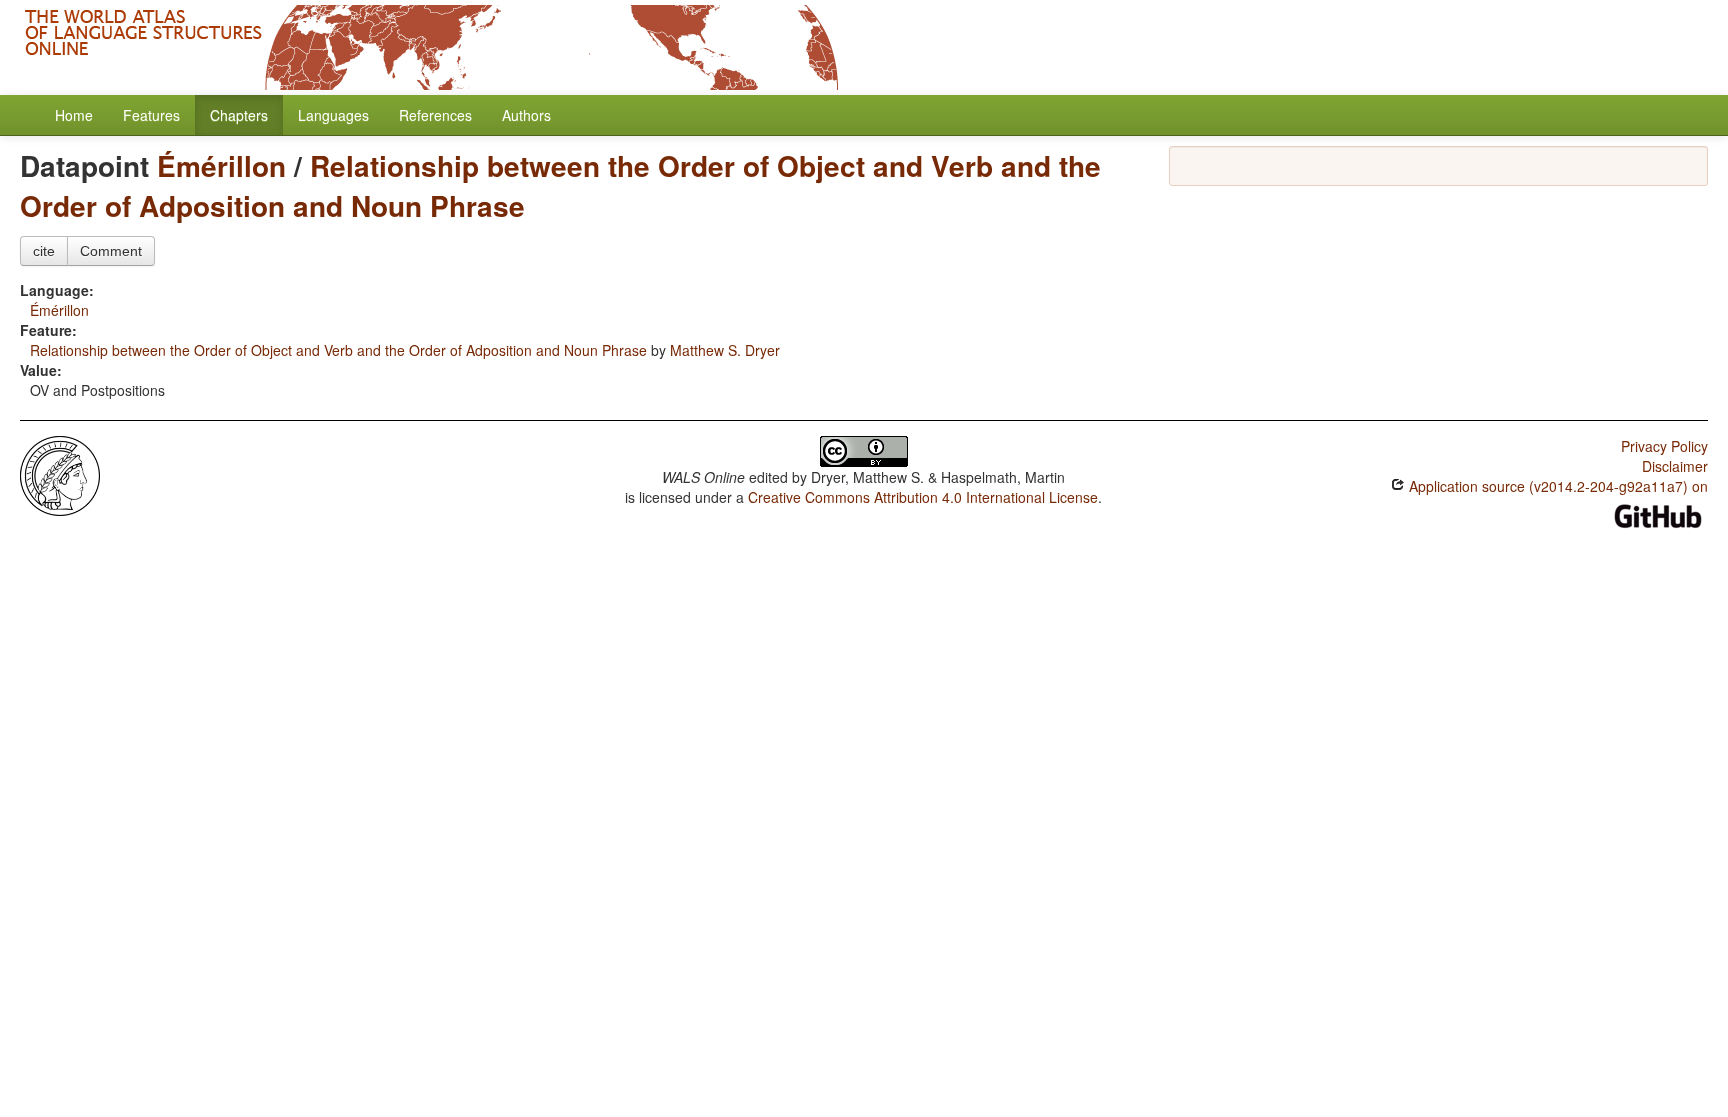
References (435, 115)
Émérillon (221, 165)
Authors (526, 115)
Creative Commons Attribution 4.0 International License (923, 497)
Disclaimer (1675, 466)
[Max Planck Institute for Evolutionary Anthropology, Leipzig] (60, 474)
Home (74, 115)
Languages (333, 115)
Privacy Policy (1664, 446)
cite (44, 251)
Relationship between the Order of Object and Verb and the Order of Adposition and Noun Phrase (560, 185)
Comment (111, 251)
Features (151, 115)
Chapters (239, 115)
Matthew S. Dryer (725, 350)
